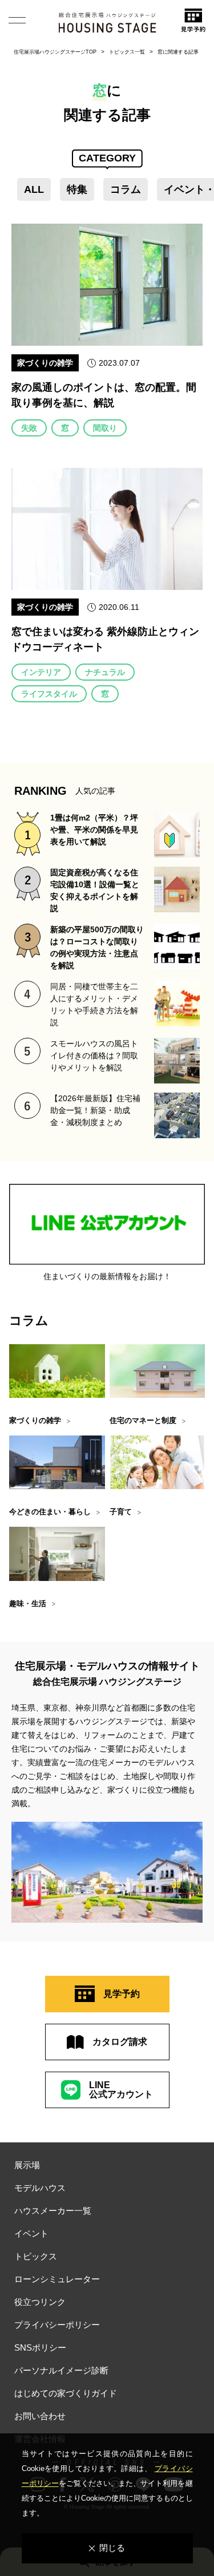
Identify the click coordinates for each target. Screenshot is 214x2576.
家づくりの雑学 (45, 363)
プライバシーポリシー (57, 2325)
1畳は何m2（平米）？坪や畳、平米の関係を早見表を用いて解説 (94, 830)
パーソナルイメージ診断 (61, 2370)
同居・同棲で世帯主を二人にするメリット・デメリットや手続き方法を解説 (94, 1004)
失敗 (29, 428)
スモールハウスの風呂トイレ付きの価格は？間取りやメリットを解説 (94, 1056)
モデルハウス (40, 2188)
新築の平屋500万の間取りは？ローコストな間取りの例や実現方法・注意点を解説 (97, 947)
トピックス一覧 (127, 52)
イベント (31, 2233)
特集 (77, 189)
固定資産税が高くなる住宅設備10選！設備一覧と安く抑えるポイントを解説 (95, 890)
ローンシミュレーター (57, 2279)
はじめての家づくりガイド (66, 2393)
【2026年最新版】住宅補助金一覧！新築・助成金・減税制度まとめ (95, 1110)
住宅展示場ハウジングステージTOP (55, 52)
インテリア (41, 672)
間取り (105, 428)
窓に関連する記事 (178, 52)
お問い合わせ (40, 2416)
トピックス (36, 2256)
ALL (34, 189)
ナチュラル (105, 672)
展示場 (27, 2165)
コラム (126, 189)
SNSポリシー (40, 2347)
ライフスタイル (49, 694)
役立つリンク (40, 2302)
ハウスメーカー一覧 (53, 2211)
